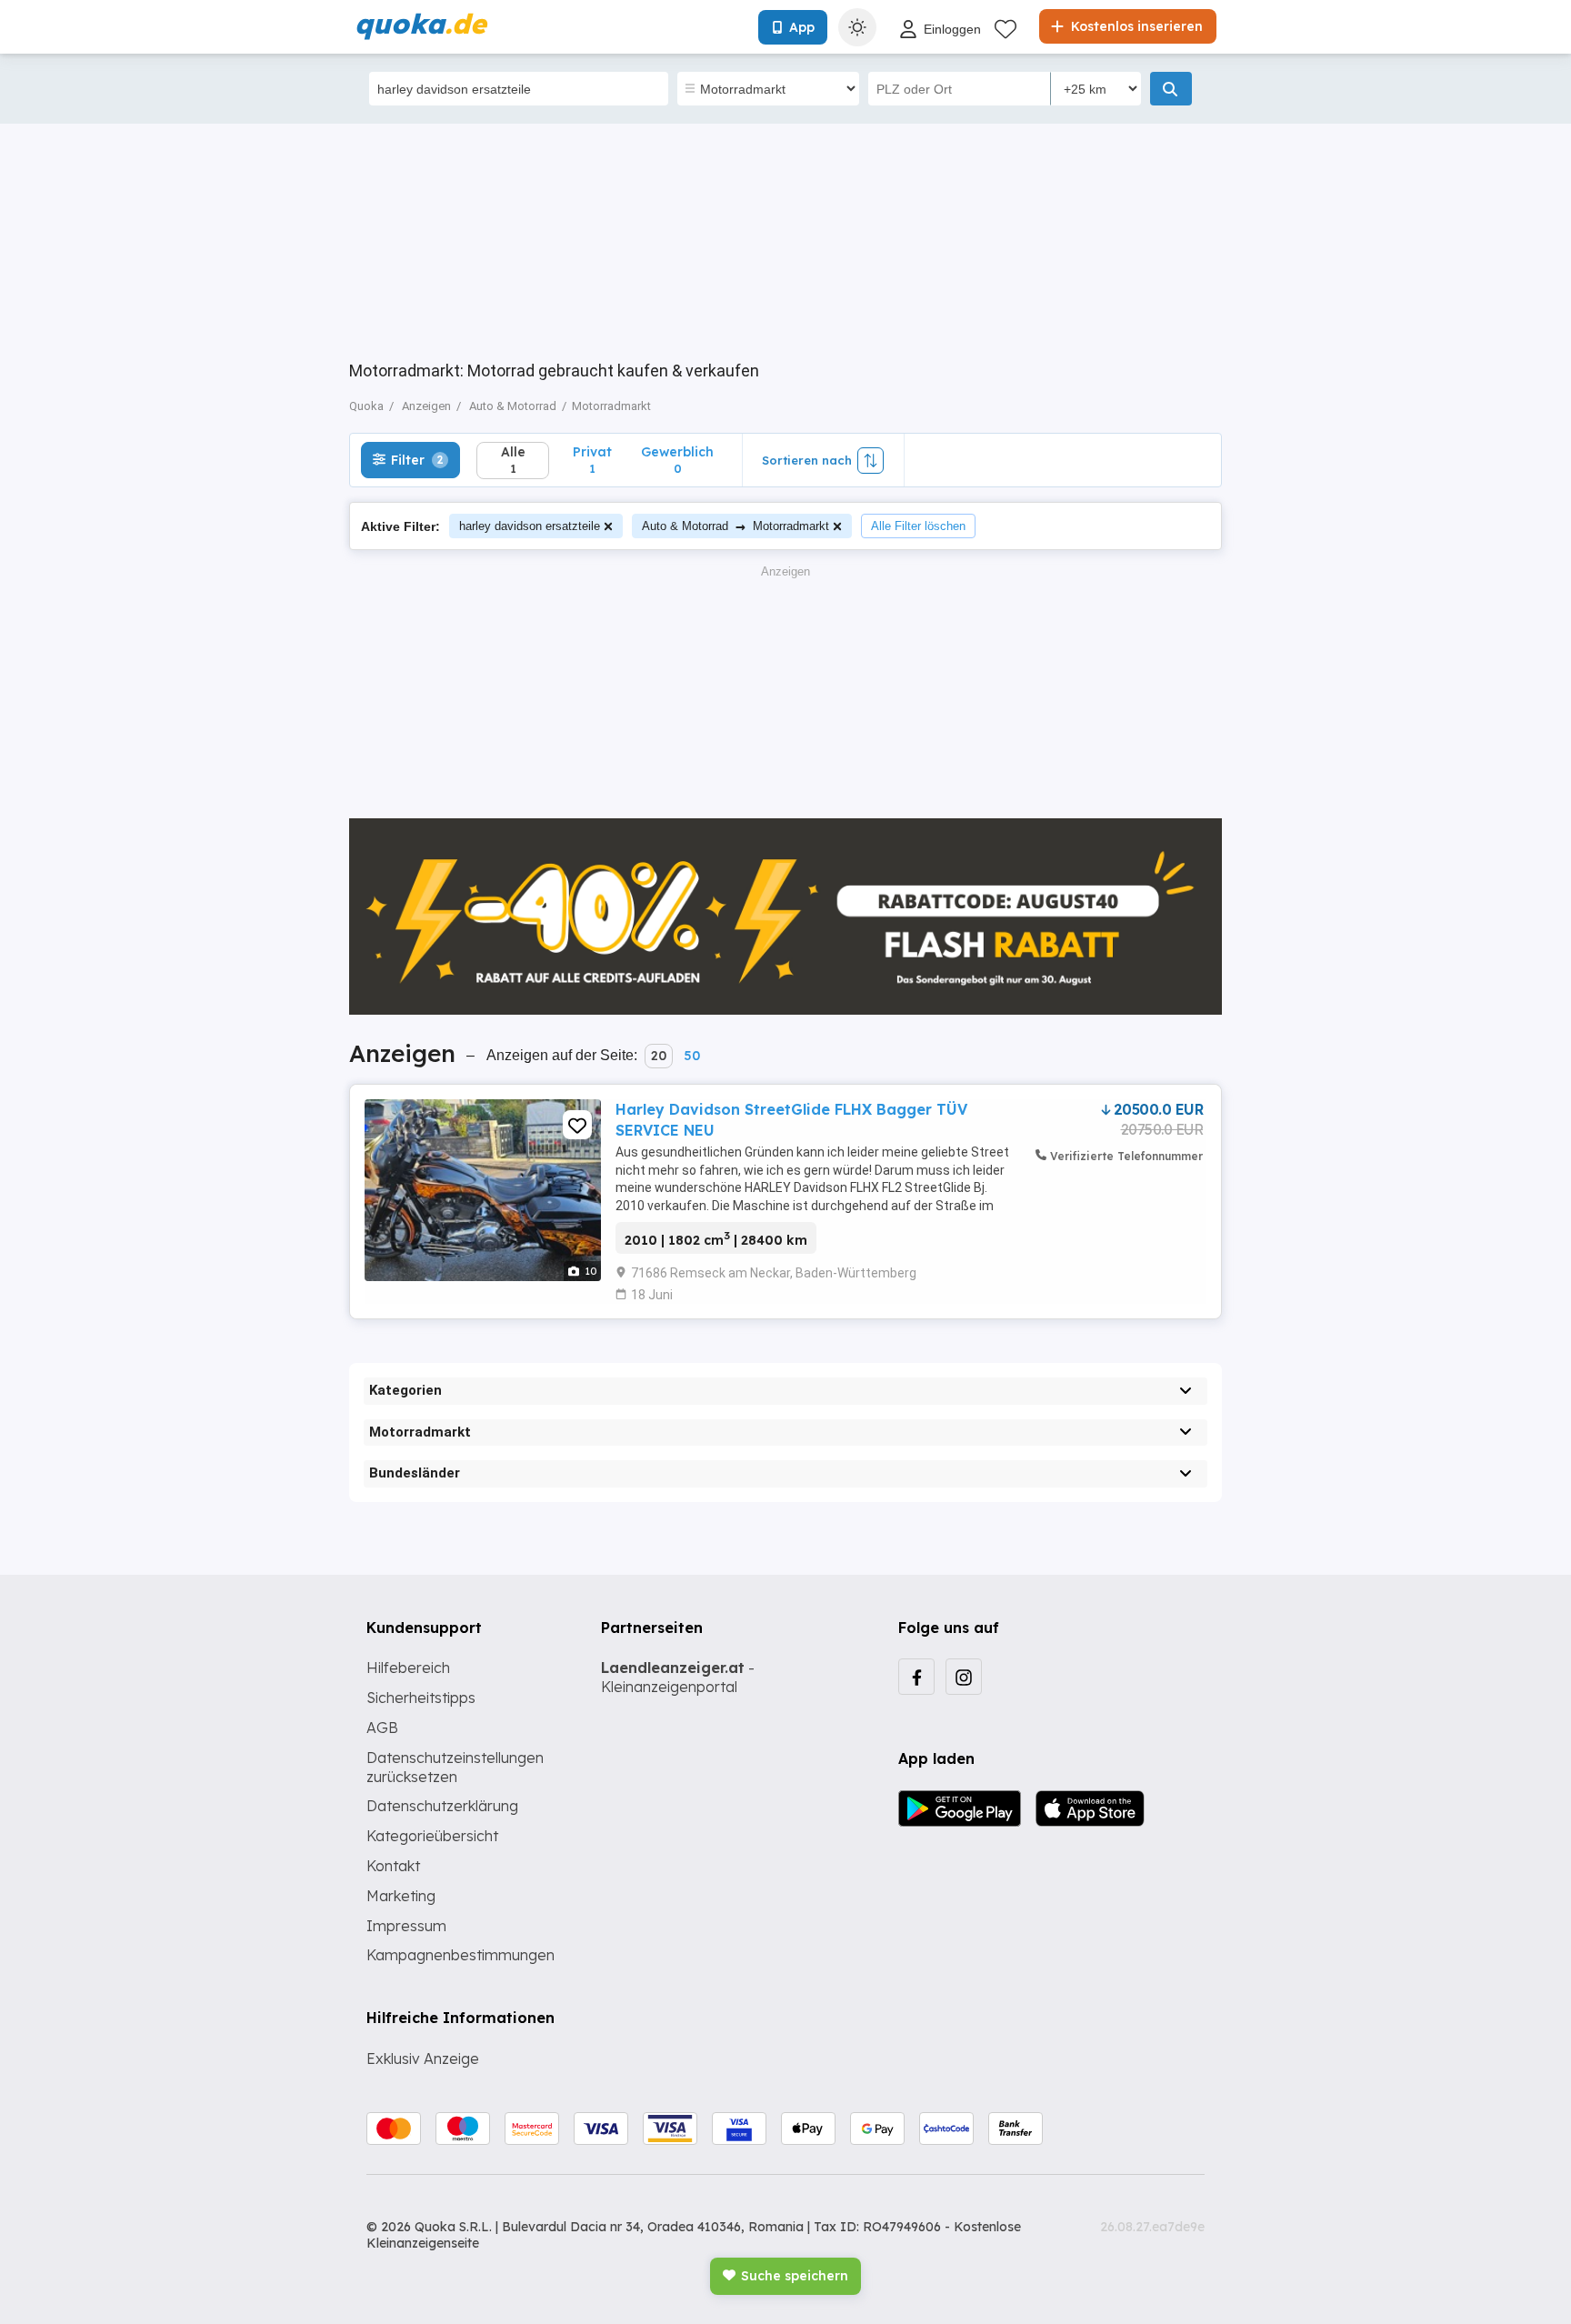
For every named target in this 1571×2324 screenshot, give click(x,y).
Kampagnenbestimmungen (460, 1955)
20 (659, 1056)
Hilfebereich (408, 1668)
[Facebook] (916, 1677)
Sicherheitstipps (421, 1698)
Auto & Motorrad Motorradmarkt (735, 526)
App (802, 27)
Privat (592, 460)
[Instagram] (964, 1677)
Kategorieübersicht (432, 1836)
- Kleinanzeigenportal (678, 1677)
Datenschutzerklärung (442, 1806)
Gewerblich (677, 460)
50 (692, 1056)
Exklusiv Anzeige (423, 2059)
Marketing (401, 1896)
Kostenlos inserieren (1135, 26)
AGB (382, 1728)
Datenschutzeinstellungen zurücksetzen (455, 1767)
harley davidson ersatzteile (530, 526)
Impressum (406, 1926)
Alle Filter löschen (918, 526)
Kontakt (393, 1866)
